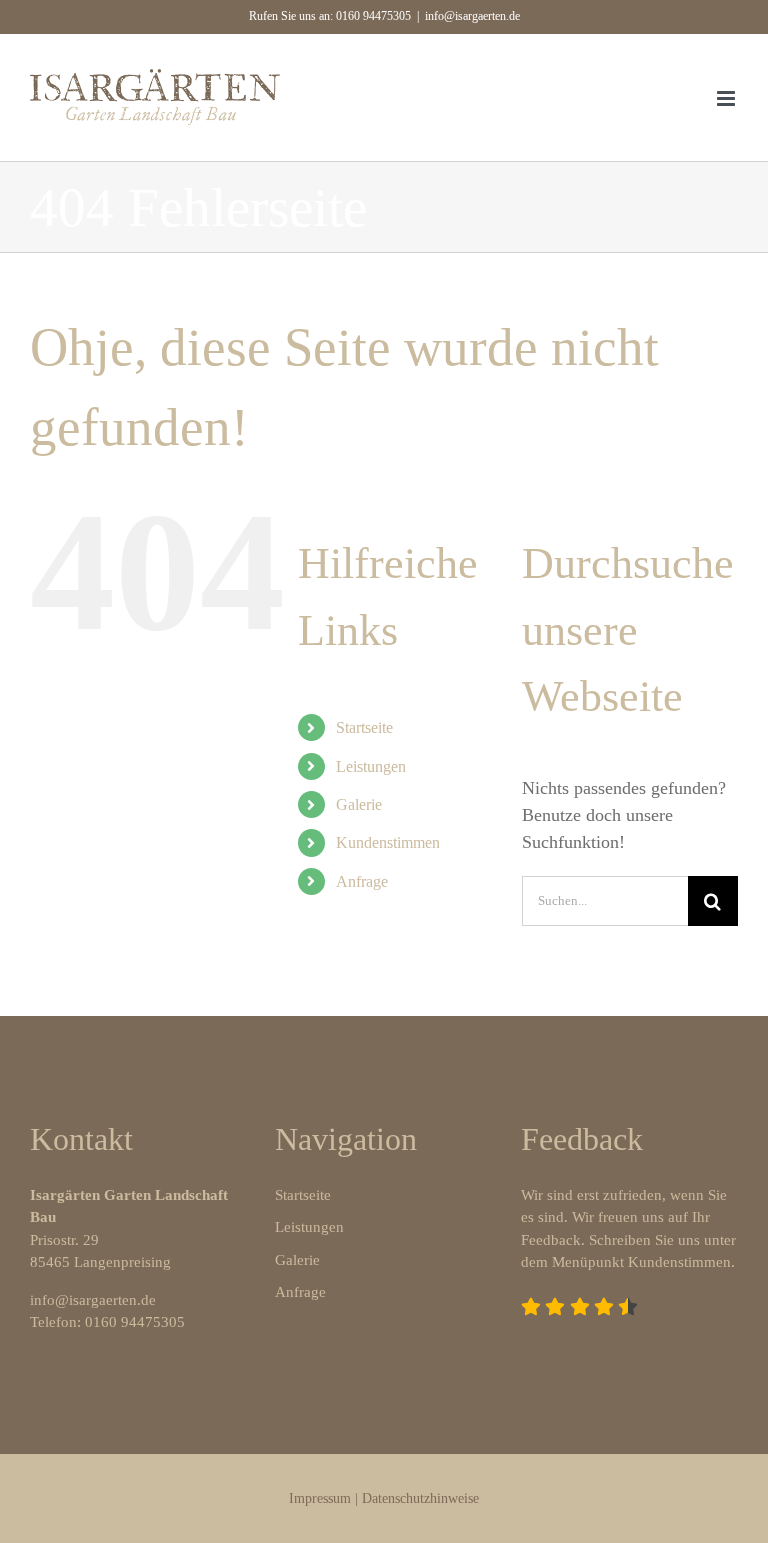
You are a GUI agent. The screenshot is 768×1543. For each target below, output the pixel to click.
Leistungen (371, 766)
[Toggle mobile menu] (727, 98)
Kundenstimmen (388, 842)
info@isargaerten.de (472, 16)
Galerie (359, 804)
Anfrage (362, 881)
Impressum (320, 1498)
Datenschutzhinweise (420, 1498)
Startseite (364, 727)
